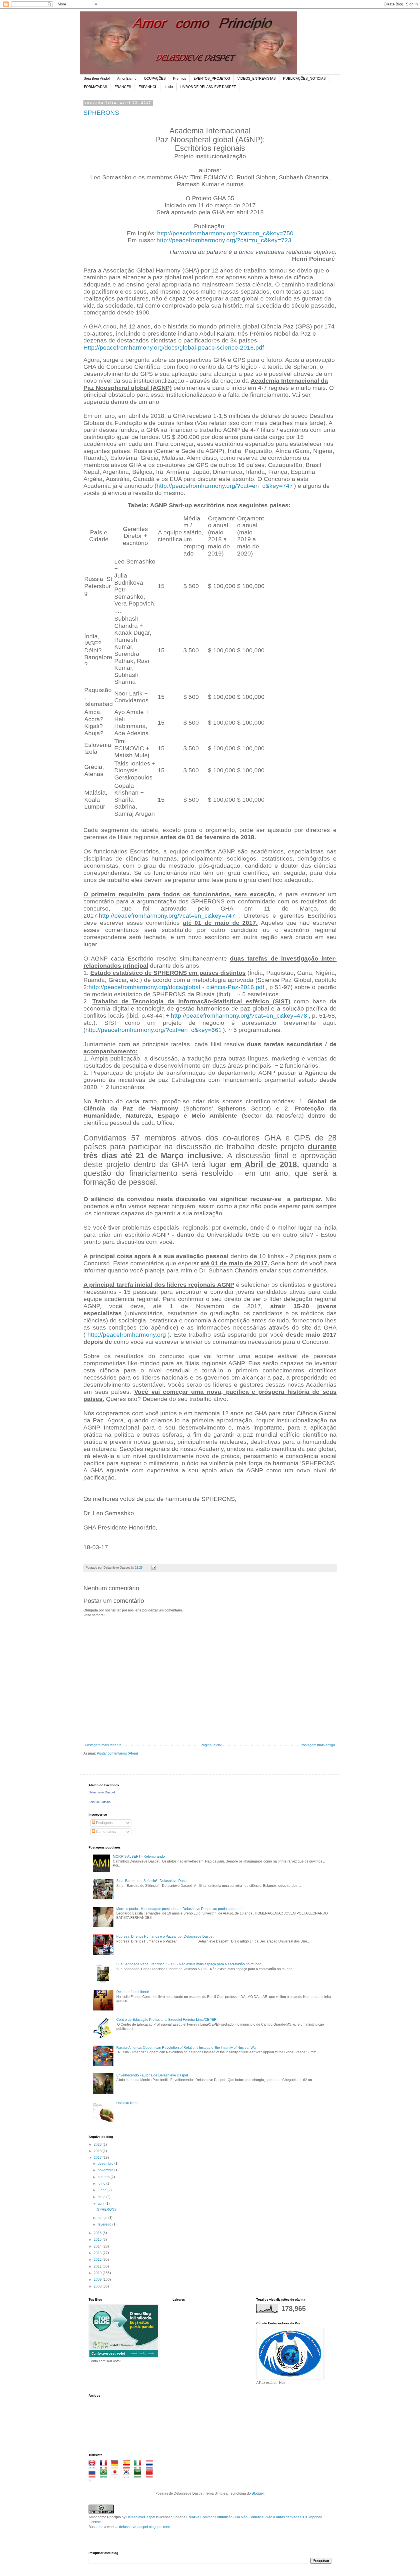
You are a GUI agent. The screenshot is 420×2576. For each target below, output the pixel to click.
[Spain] (128, 2466)
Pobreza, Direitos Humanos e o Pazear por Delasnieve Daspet (165, 1936)
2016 (98, 2233)
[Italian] (140, 2466)
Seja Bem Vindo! (97, 79)
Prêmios (180, 79)
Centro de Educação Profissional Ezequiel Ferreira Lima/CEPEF (166, 2020)
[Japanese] (117, 2475)
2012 (98, 2260)
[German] (117, 2466)
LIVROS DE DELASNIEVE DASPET (208, 87)
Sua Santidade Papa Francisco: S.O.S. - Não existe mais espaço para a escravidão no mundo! (189, 1964)
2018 (98, 2151)
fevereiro (105, 2224)
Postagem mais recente (103, 1745)
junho (103, 2190)
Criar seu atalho (100, 1802)
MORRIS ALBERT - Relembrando (139, 1857)
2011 (98, 2266)
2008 (98, 2286)
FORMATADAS (96, 87)
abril (102, 2204)
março (103, 2218)
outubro (104, 2177)
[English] (94, 2466)
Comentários (106, 1832)
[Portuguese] (105, 2475)
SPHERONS (101, 113)
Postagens (104, 1823)
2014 (98, 2246)
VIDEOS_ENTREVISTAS (257, 79)
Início (169, 87)
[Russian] (94, 2475)
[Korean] (128, 2475)
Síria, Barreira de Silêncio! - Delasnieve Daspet (153, 1881)
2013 (98, 2253)
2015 (98, 2240)
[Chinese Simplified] (151, 2475)
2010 (98, 2273)
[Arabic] (140, 2475)
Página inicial (211, 1745)
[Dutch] (151, 2466)
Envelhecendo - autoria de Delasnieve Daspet (152, 2075)
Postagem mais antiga (318, 1745)
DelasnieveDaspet (141, 2517)
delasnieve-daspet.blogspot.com (144, 2527)
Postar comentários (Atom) (117, 1753)
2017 (98, 2158)
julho (102, 2184)
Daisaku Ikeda (127, 2103)
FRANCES (123, 87)
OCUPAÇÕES (155, 79)
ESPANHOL (148, 87)
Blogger (258, 2493)
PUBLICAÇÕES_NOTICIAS (304, 79)
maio (102, 2197)
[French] (105, 2466)
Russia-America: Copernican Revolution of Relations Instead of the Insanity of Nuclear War (187, 2048)
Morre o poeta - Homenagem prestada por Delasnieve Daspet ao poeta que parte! (180, 1909)
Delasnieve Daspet (102, 1792)
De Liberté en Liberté (133, 1992)
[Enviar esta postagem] (153, 1567)
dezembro (106, 2164)
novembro (106, 2170)
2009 (98, 2280)
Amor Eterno (127, 79)
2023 (98, 2144)
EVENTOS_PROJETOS (212, 79)
